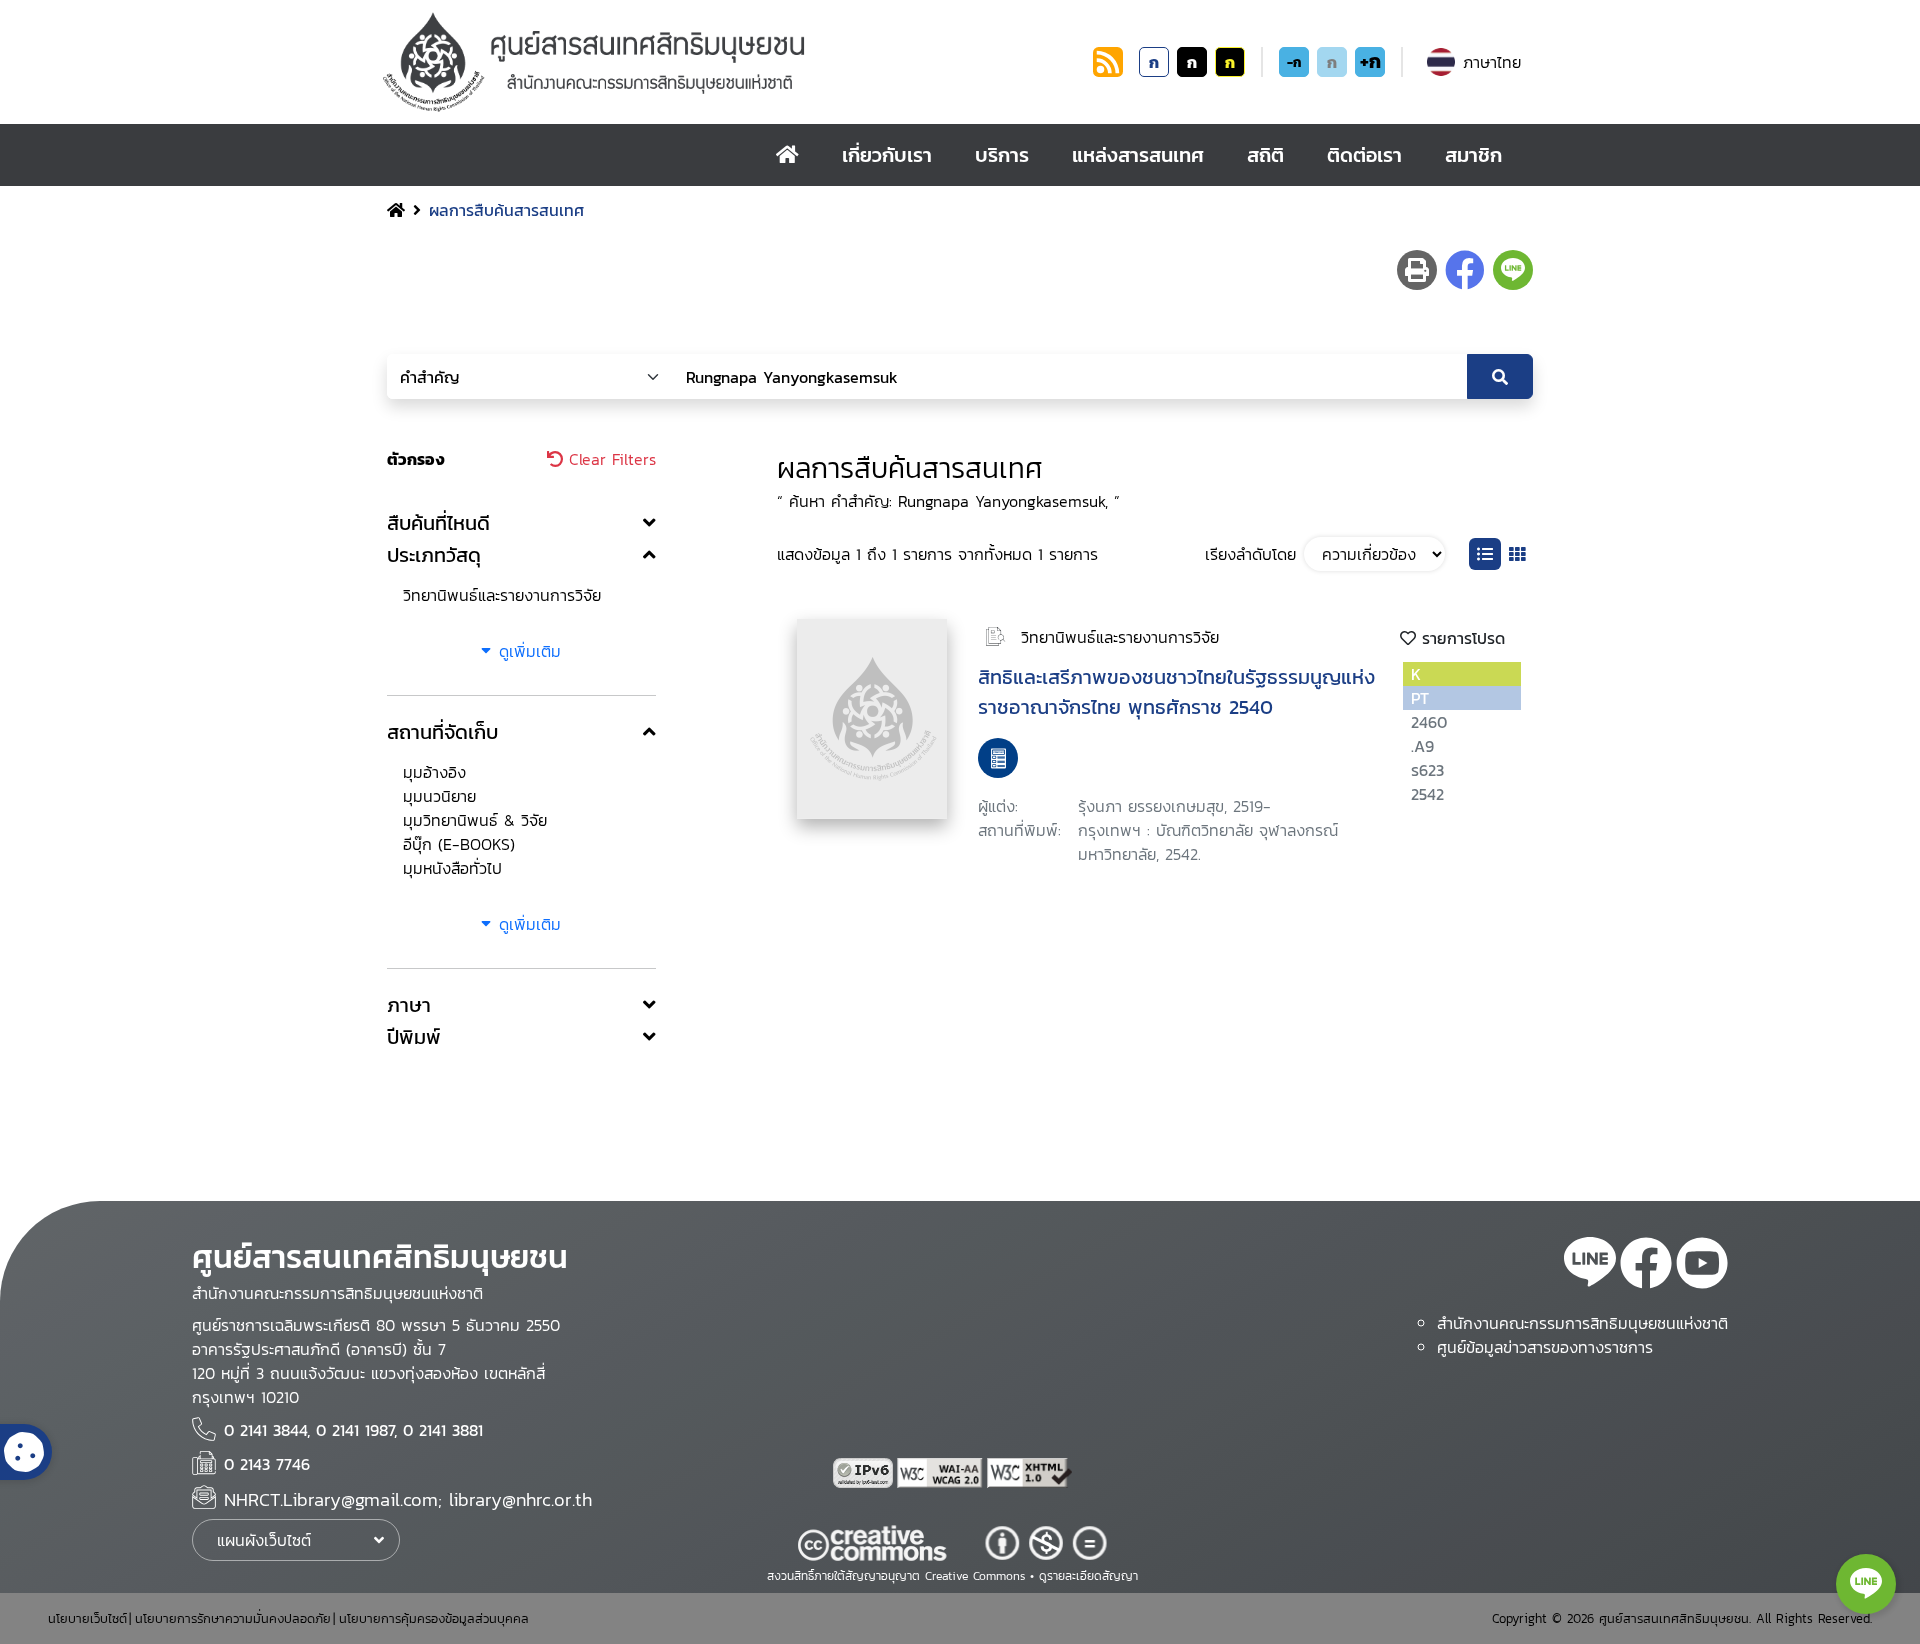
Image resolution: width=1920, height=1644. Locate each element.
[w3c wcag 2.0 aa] (942, 1473)
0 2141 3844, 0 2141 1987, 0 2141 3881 (353, 1430)
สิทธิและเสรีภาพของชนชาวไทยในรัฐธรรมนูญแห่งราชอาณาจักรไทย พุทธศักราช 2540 (1176, 692)
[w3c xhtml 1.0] (1030, 1473)
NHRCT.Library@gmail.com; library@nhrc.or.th (408, 1499)
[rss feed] (1108, 71)
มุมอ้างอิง (434, 772)
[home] (787, 155)
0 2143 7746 (267, 1464)
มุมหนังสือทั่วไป (452, 868)
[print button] (1417, 270)
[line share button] (1513, 270)
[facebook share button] (1465, 270)
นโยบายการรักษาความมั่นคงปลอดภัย (233, 1618)
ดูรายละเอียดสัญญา (1088, 1576)
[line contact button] (1866, 1584)
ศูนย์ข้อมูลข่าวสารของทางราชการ (1545, 1347)
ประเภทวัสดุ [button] (434, 555)
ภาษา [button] (409, 1005)
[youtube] (1702, 1266)
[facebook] (1646, 1266)
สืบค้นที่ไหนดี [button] (438, 523)
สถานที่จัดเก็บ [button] (442, 732)
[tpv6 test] (865, 1473)
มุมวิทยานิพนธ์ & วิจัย (475, 820)
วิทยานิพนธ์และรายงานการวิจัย (502, 595)
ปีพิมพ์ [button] (414, 1037)
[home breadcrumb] (396, 210)
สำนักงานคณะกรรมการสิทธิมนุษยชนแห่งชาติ (1582, 1323)
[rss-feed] (1590, 1266)
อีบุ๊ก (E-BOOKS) (459, 844)
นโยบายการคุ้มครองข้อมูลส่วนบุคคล (434, 1618)
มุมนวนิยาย (439, 796)
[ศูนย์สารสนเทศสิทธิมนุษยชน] (734, 62)
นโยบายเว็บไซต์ (87, 1618)
